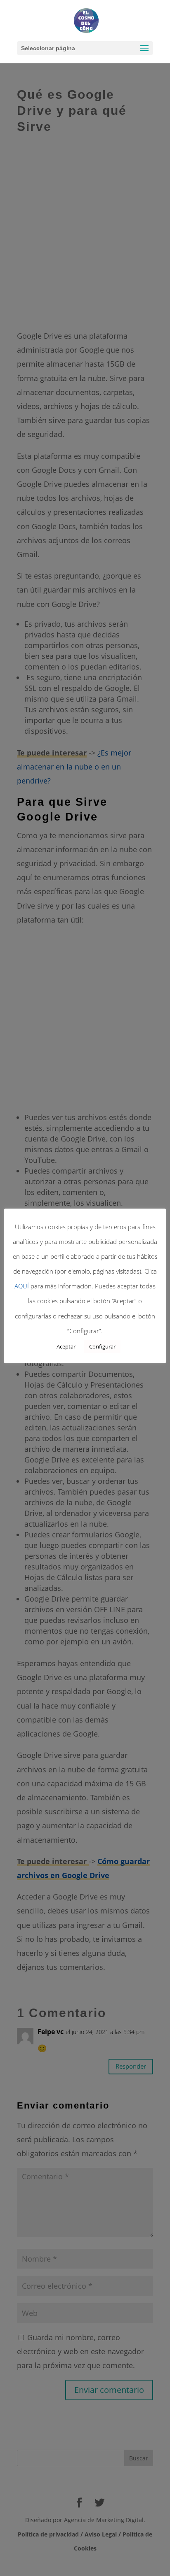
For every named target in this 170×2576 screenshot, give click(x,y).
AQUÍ (22, 1286)
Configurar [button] (102, 1346)
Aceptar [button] (66, 1346)
